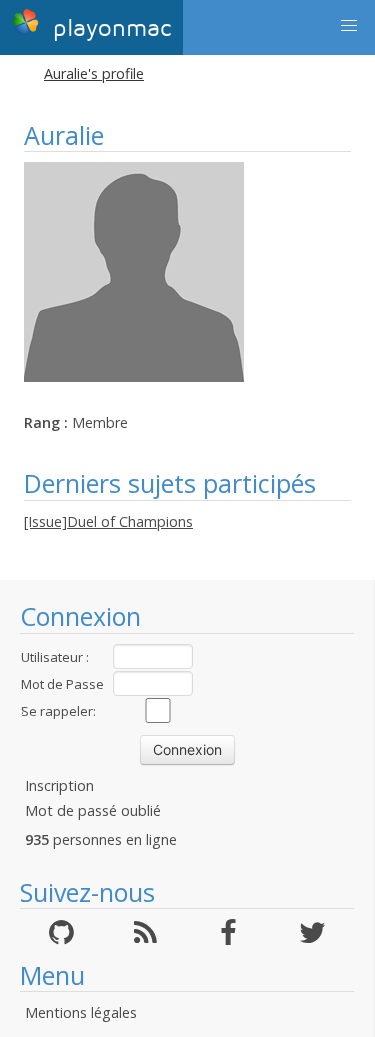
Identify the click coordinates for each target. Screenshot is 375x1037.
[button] (349, 26)
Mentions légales (81, 1012)
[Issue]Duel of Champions (108, 521)
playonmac (108, 28)
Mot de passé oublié (93, 810)
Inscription (59, 785)
